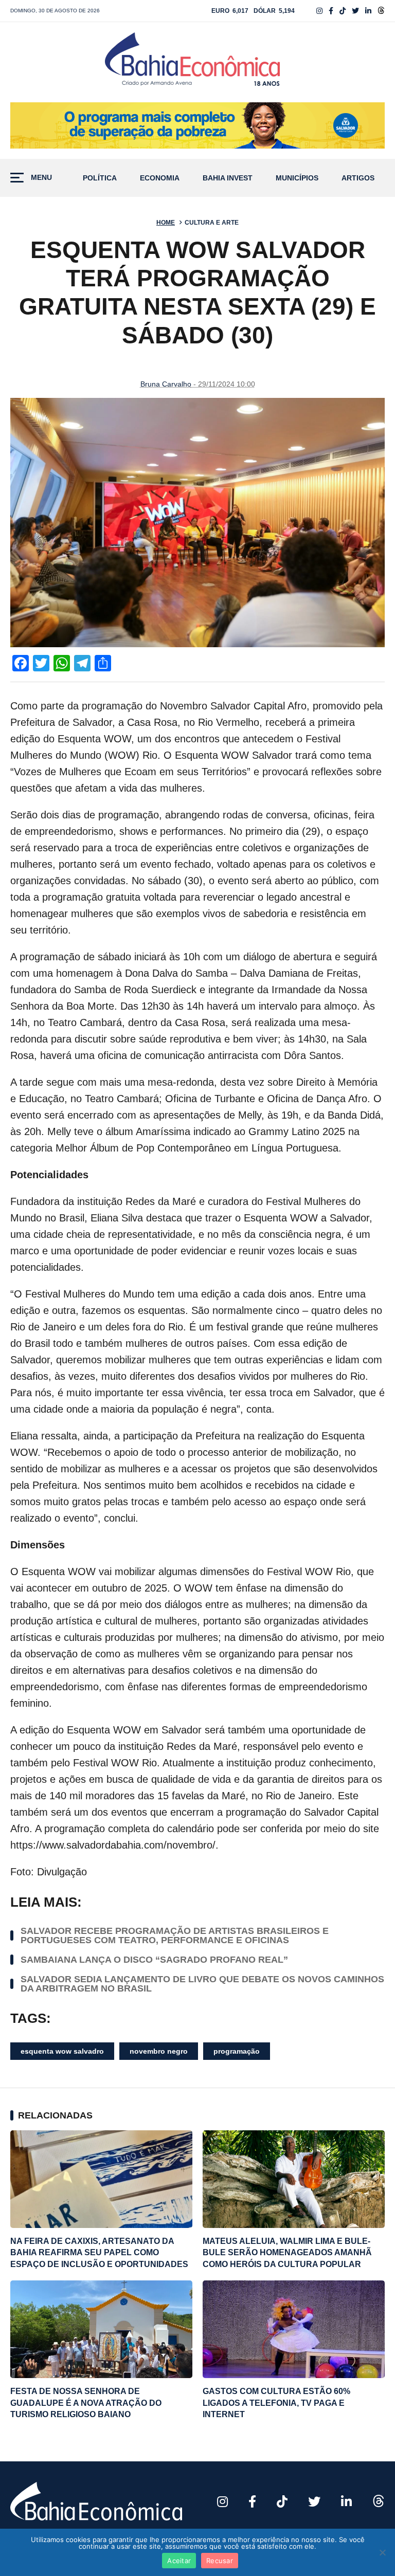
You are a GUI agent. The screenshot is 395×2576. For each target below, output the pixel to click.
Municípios (297, 178)
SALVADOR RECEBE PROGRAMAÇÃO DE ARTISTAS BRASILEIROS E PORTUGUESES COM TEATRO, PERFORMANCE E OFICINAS (175, 1935)
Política (100, 178)
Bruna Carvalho (166, 384)
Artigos (358, 178)
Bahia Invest (228, 178)
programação (237, 2051)
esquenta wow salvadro (62, 2051)
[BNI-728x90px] (197, 125)
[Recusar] (382, 2552)
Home (166, 223)
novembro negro (159, 2051)
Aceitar (179, 2561)
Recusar (220, 2561)
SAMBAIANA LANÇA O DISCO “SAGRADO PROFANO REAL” (154, 1960)
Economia (160, 178)
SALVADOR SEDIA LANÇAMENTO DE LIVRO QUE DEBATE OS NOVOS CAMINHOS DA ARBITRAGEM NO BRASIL (202, 1984)
